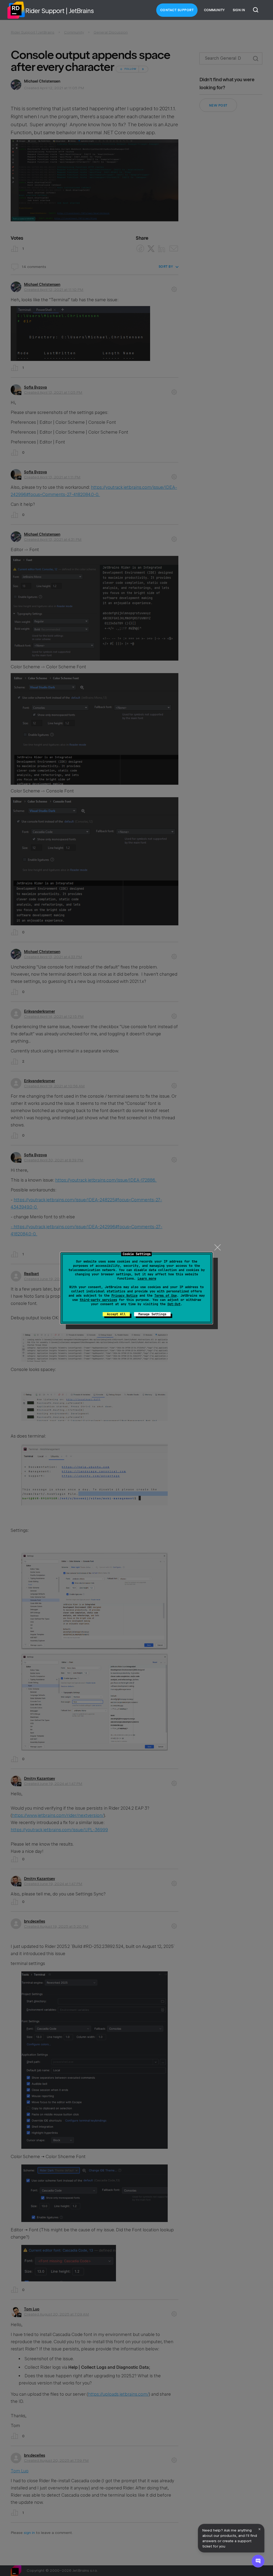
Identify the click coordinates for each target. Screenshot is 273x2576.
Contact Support (177, 10)
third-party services (98, 1300)
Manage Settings (152, 1314)
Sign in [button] (239, 10)
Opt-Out (174, 1304)
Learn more (147, 1279)
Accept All (116, 1314)
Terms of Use (166, 1296)
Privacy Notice (125, 1296)
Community (214, 10)
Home (16, 10)
